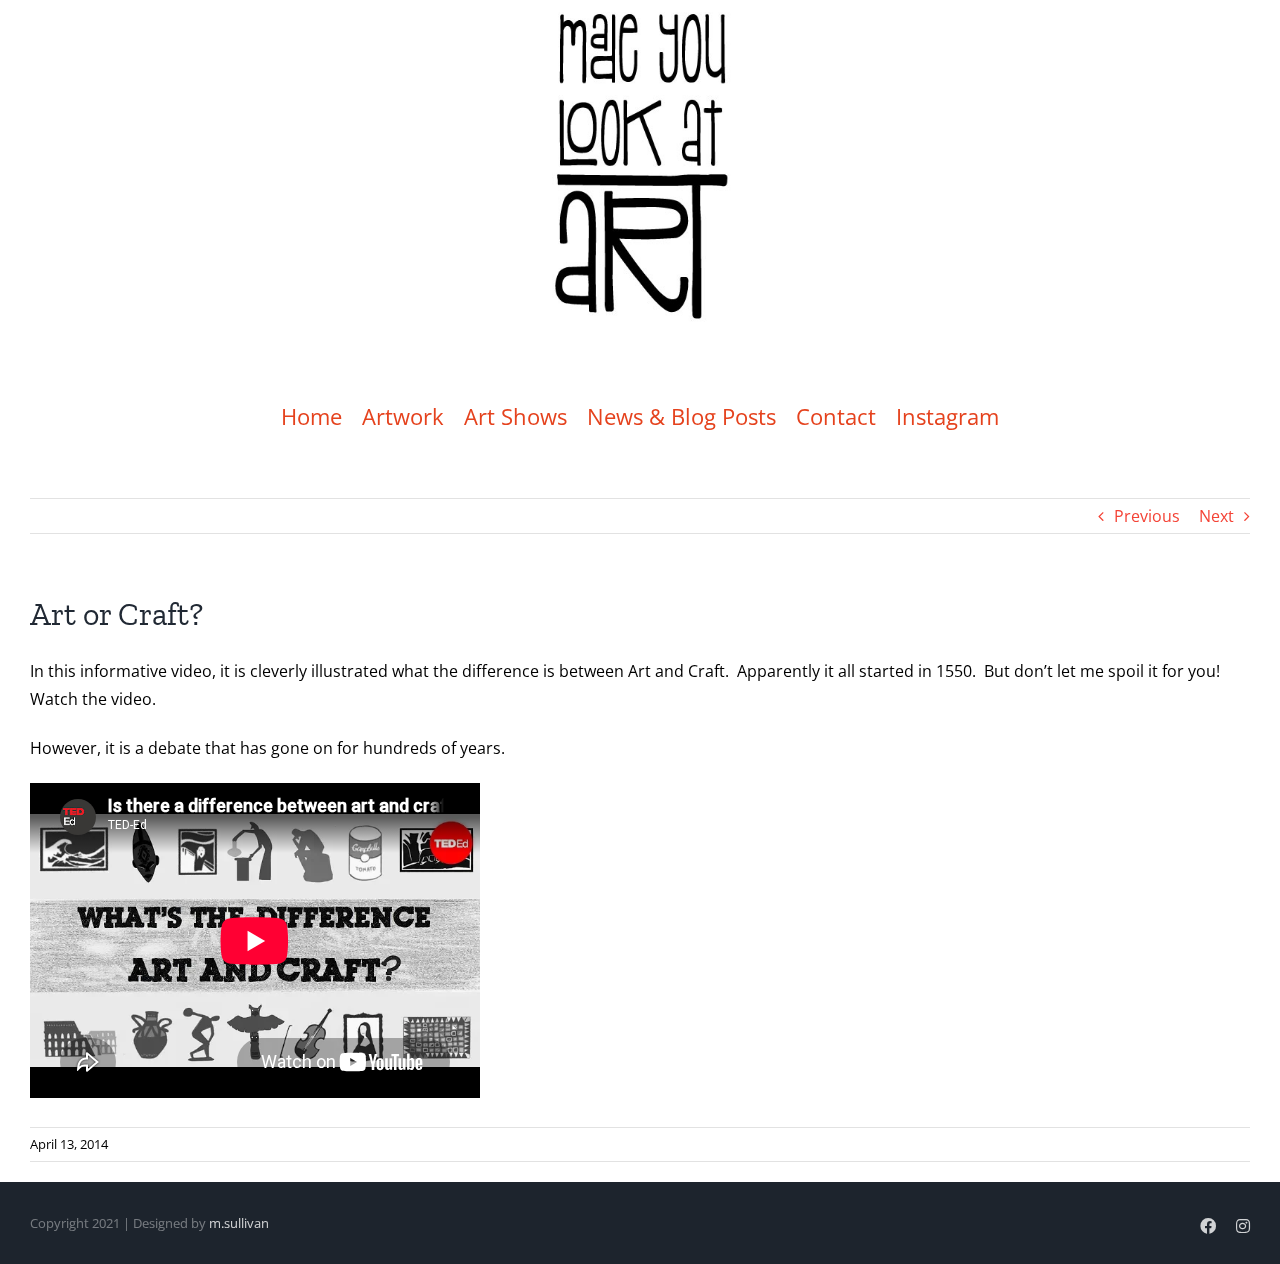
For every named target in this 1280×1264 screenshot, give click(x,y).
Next (1216, 516)
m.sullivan (239, 1223)
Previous (1147, 516)
